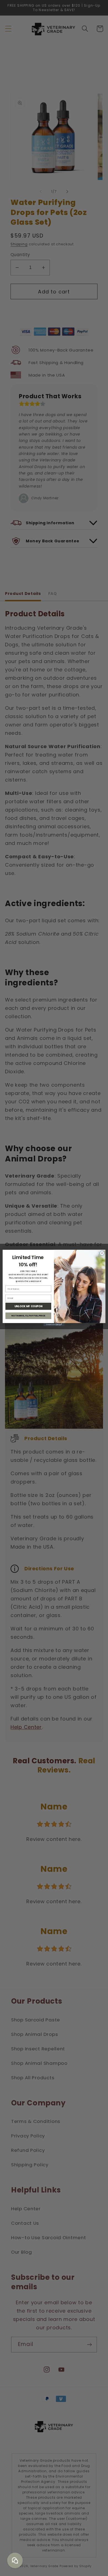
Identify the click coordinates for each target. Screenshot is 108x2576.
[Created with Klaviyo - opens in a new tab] (54, 1325)
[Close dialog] (102, 1253)
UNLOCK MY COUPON (28, 1306)
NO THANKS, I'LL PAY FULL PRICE (28, 1316)
